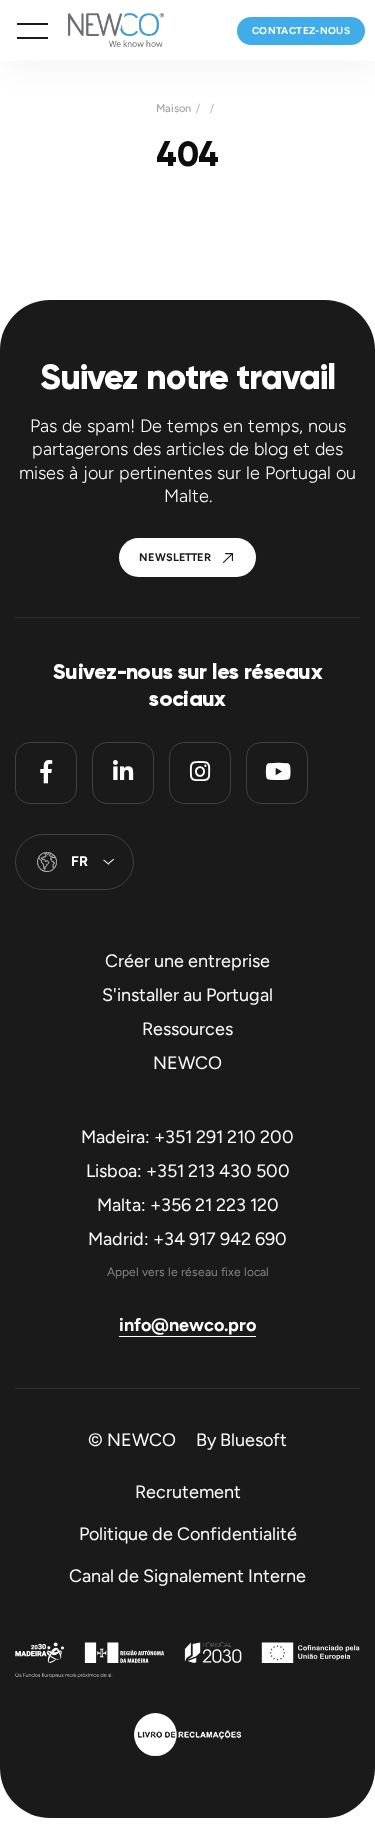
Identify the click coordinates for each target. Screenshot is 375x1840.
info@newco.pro (187, 1325)
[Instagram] (200, 773)
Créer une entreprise (187, 961)
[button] (32, 31)
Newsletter (175, 557)
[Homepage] (106, 30)
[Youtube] (277, 773)
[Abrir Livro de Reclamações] (187, 1737)
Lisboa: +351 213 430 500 (188, 1171)
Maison (173, 108)
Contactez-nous (301, 30)
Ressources (187, 1029)
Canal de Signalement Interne (187, 1576)
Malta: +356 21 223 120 (188, 1205)
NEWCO (187, 1063)
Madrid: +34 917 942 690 (187, 1239)
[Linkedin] (123, 773)
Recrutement (188, 1492)
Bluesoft (253, 1440)
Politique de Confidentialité (188, 1534)
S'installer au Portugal (187, 995)
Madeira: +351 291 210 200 (187, 1137)
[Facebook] (46, 773)
